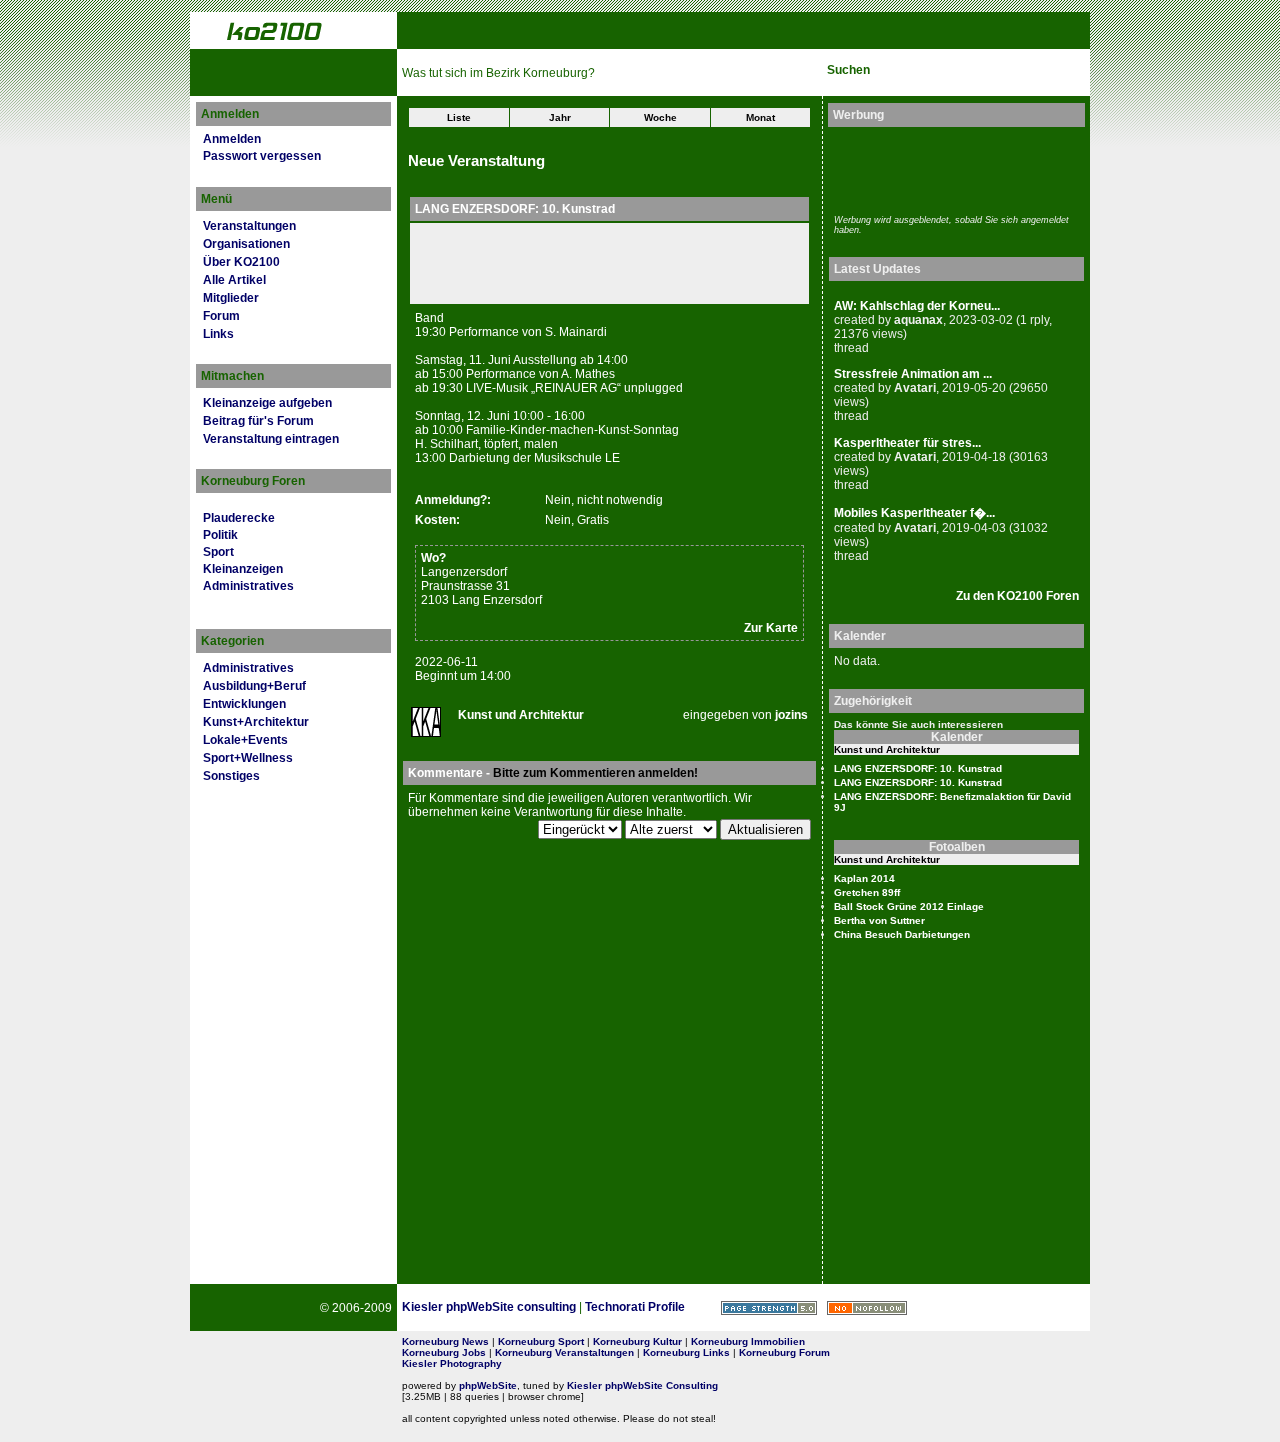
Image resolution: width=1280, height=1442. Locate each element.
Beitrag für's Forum (258, 421)
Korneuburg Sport (541, 1341)
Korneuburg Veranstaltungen (564, 1352)
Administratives (248, 586)
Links (218, 334)
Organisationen (246, 244)
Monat (760, 117)
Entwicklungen (244, 704)
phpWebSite (488, 1385)
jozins (791, 715)
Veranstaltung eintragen (271, 439)
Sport (218, 552)
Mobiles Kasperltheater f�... (914, 513)
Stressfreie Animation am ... (913, 374)
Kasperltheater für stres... (907, 443)
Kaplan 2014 (864, 878)
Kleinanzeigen (243, 569)
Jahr (560, 117)
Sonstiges (231, 776)
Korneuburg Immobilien (748, 1341)
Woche (660, 117)
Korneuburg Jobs (444, 1352)
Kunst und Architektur (521, 715)
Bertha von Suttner (879, 920)
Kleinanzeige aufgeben (267, 403)
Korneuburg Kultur (637, 1341)
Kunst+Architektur (256, 722)
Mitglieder (231, 298)
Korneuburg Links (686, 1352)
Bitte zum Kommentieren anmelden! (595, 773)
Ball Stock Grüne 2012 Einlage (909, 906)
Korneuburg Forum (784, 1352)
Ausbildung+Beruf (254, 686)
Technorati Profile (635, 1307)
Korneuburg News (445, 1341)
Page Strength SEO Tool (769, 1308)
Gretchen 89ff (867, 892)
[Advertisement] (951, 168)
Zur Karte (771, 628)
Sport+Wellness (248, 758)
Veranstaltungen (249, 226)
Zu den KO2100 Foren (1017, 596)
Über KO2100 (241, 262)
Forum (221, 316)
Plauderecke (239, 518)
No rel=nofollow (867, 1308)
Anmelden (232, 139)
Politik (220, 535)
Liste (459, 117)
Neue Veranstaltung (476, 161)
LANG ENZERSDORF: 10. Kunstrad (918, 768)
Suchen (848, 70)
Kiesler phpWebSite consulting (489, 1307)
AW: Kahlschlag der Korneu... (917, 306)
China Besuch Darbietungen (902, 934)
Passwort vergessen (262, 156)
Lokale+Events (245, 740)
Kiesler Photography (452, 1363)
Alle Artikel (234, 280)
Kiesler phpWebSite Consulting (642, 1385)
